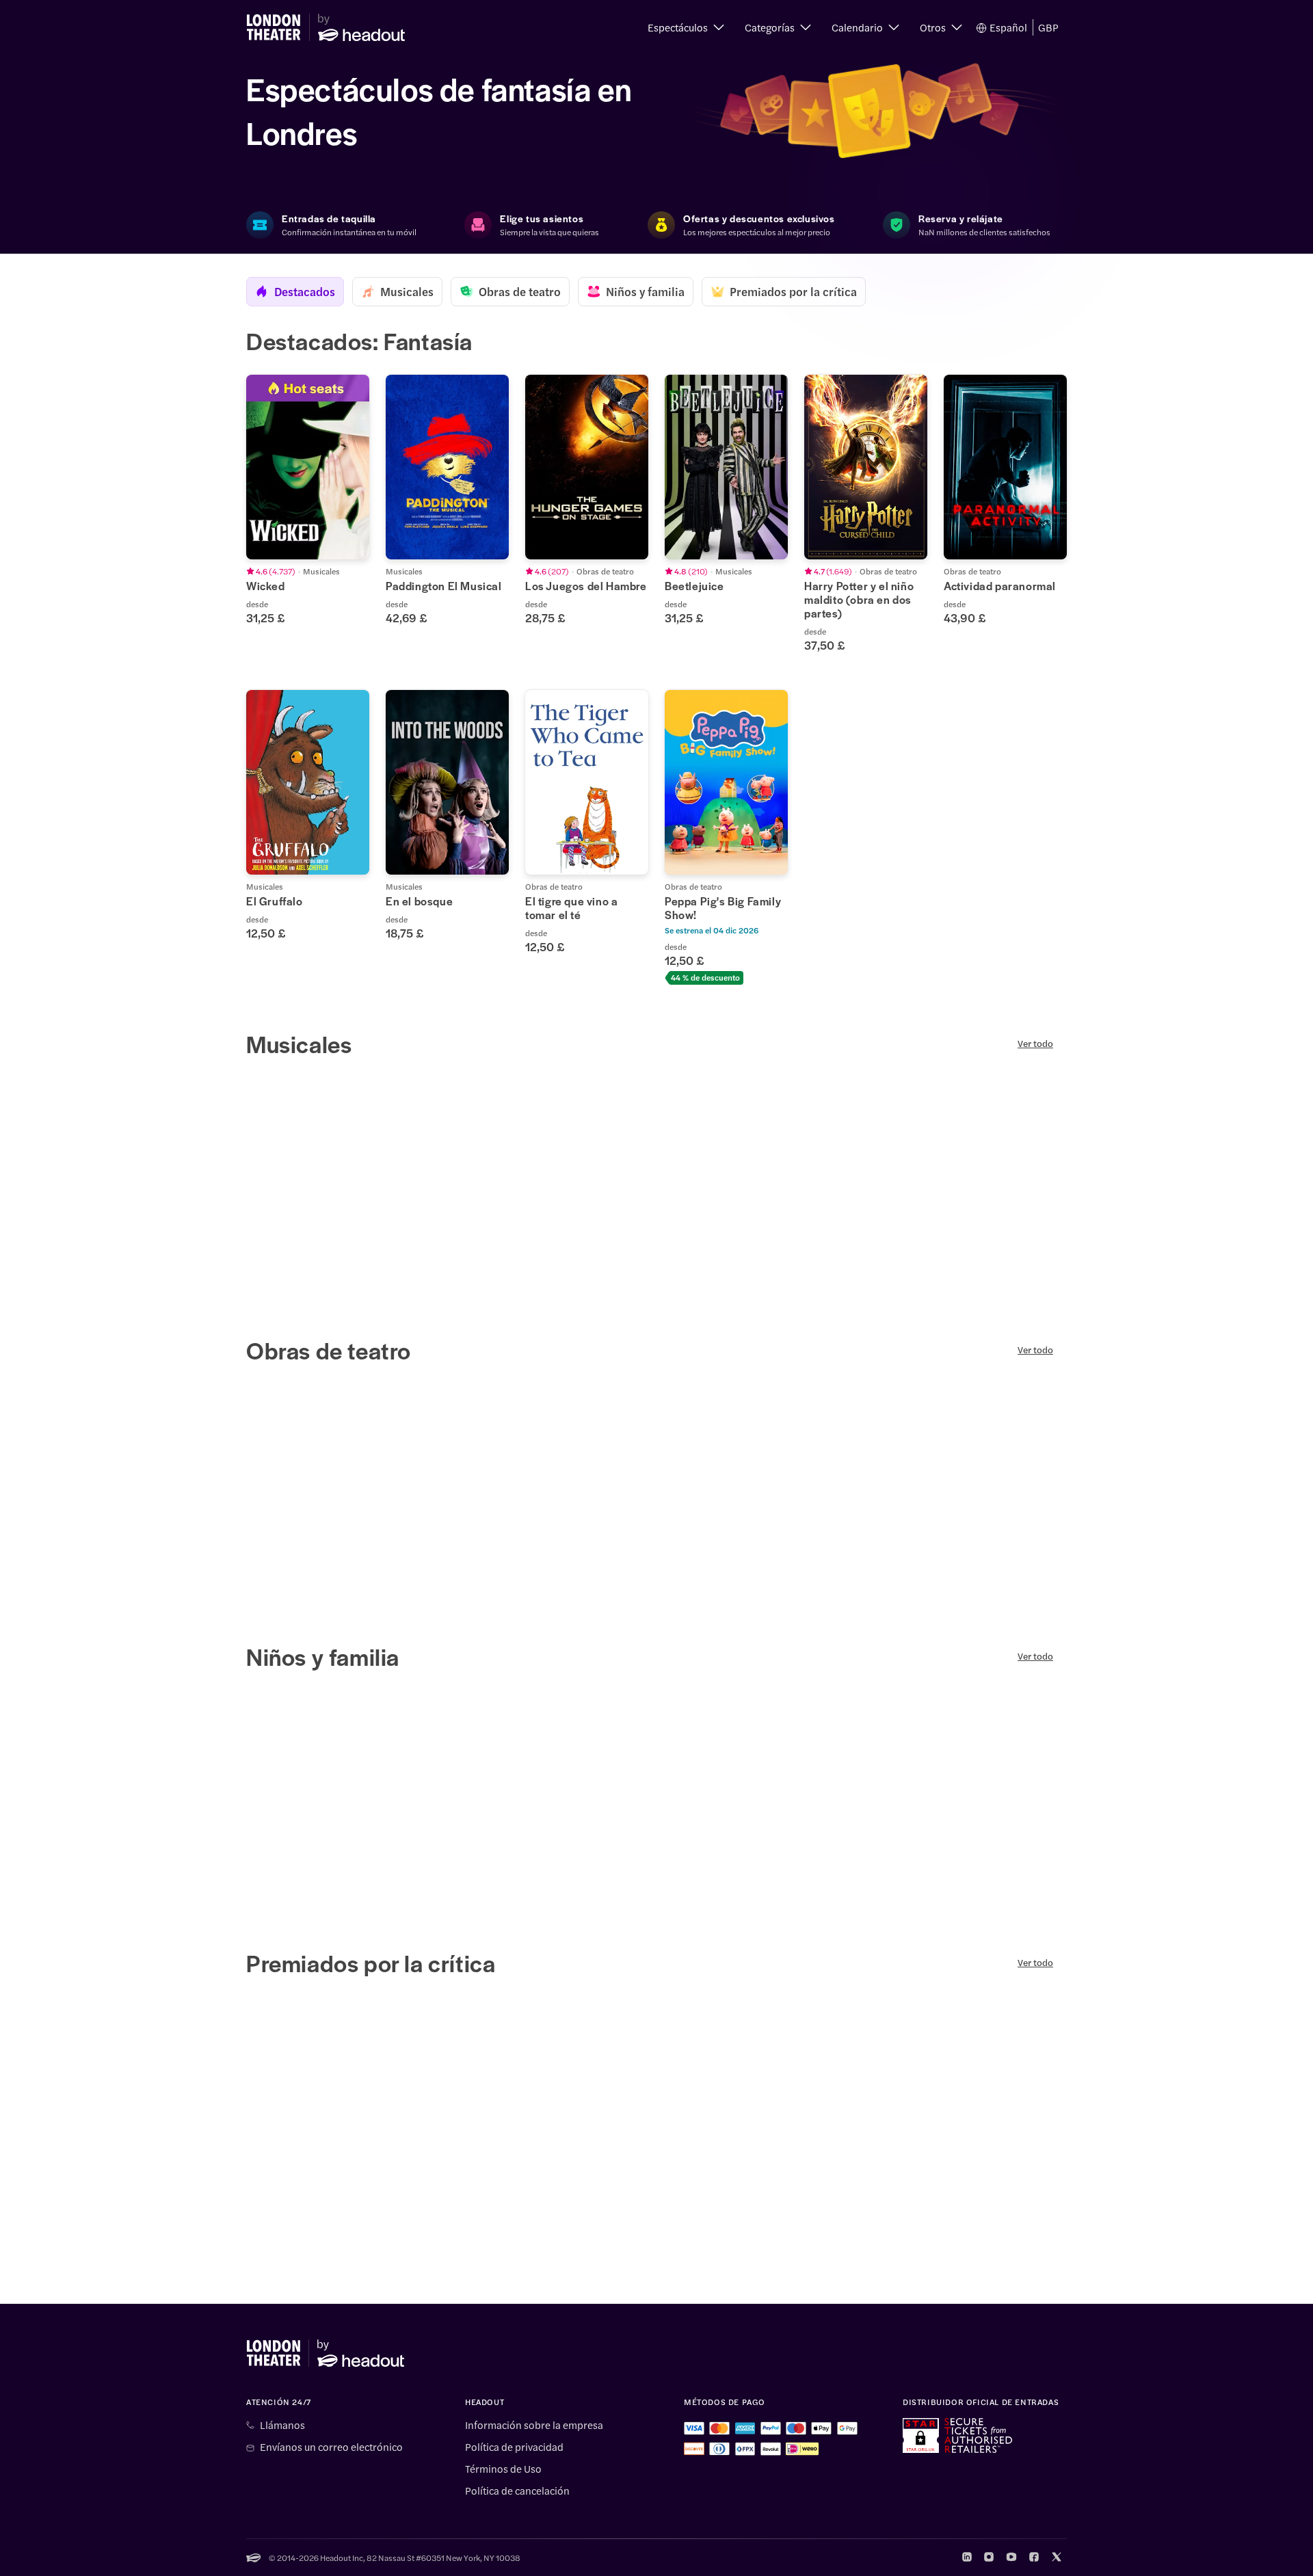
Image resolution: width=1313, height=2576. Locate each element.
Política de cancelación (517, 2491)
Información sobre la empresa (534, 2425)
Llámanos (282, 2425)
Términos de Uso (503, 2469)
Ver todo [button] (1035, 1044)
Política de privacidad (514, 2447)
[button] (686, 27)
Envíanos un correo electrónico (331, 2447)
